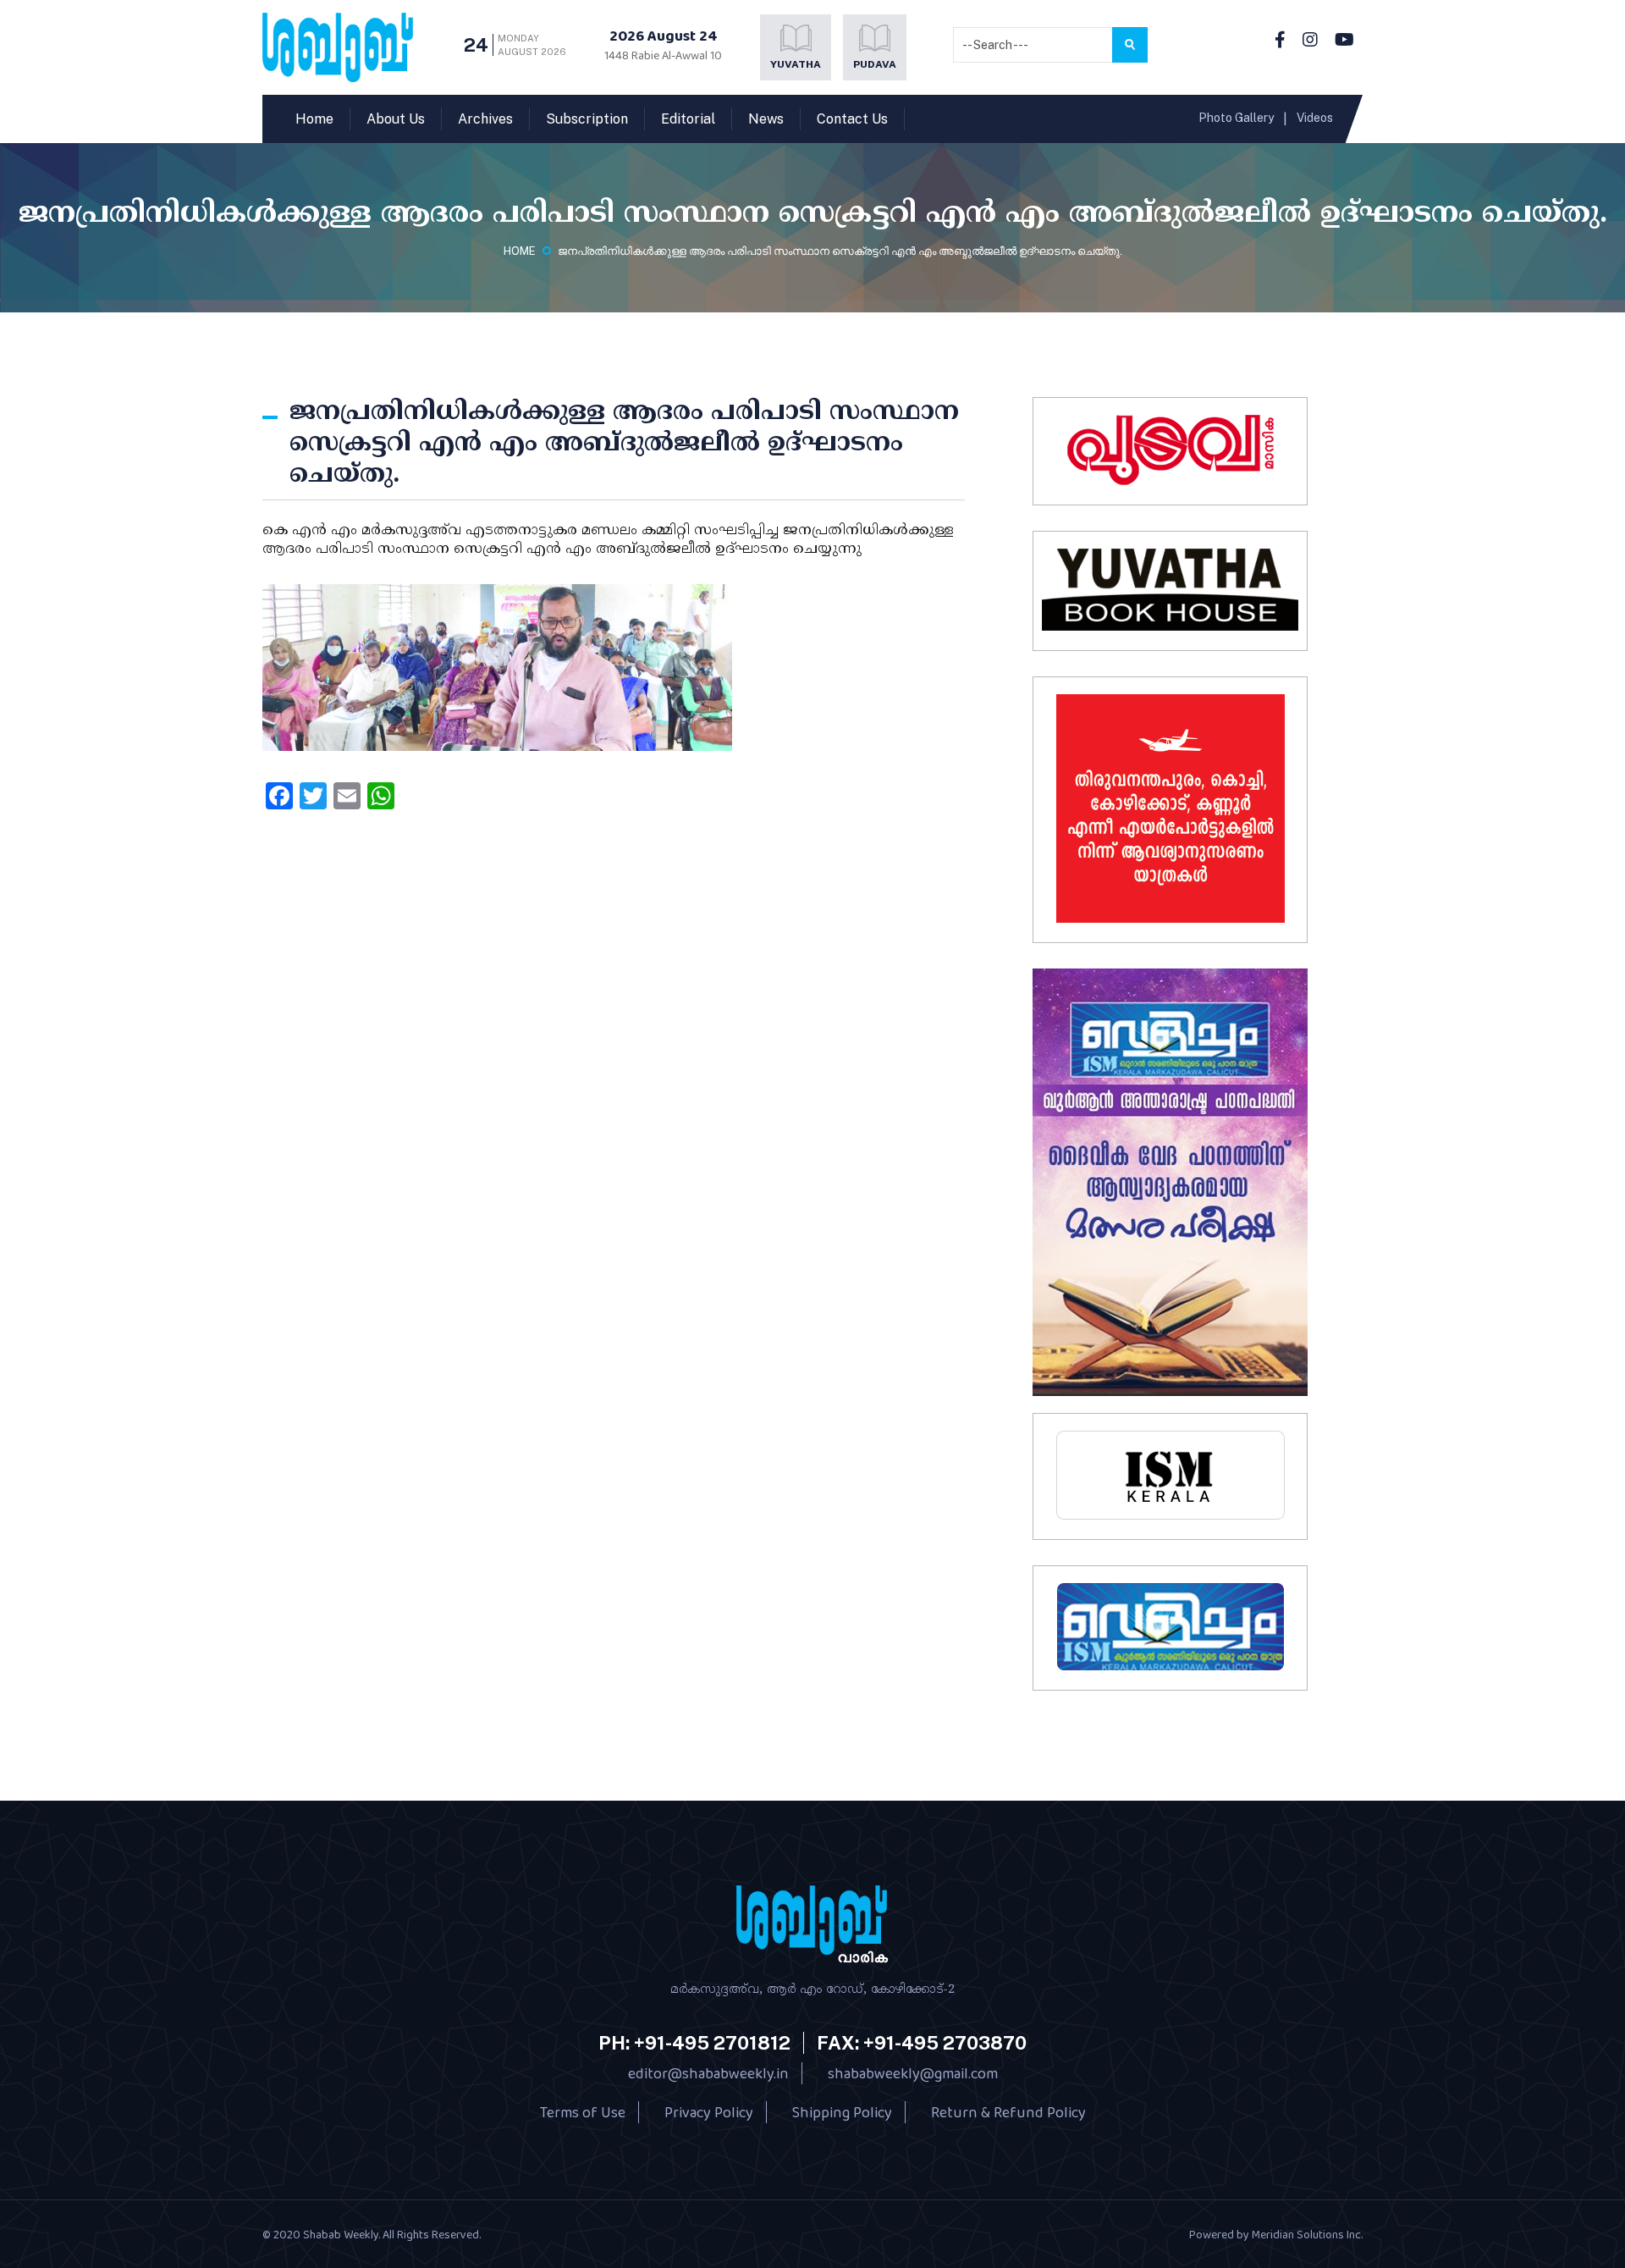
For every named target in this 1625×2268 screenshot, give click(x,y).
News (766, 119)
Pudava (875, 64)
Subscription (587, 119)
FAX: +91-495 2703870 (922, 2043)
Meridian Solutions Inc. (1307, 2234)
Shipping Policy (842, 2112)
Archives (485, 119)
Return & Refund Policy (1008, 2112)
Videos (1315, 118)
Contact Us (852, 119)
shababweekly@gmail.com (913, 2073)
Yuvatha (796, 64)
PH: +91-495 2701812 (694, 2043)
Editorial (688, 119)
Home (314, 119)
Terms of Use (583, 2112)
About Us (396, 119)
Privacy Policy (709, 2112)
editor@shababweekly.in (708, 2073)
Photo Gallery (1236, 118)
